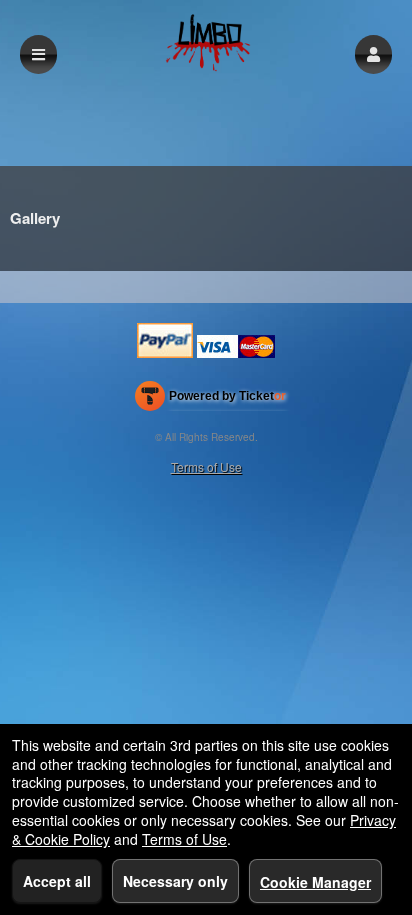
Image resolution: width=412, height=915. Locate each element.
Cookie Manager (315, 882)
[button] (373, 54)
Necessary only (175, 881)
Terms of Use (206, 466)
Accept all (57, 881)
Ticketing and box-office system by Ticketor (210, 400)
